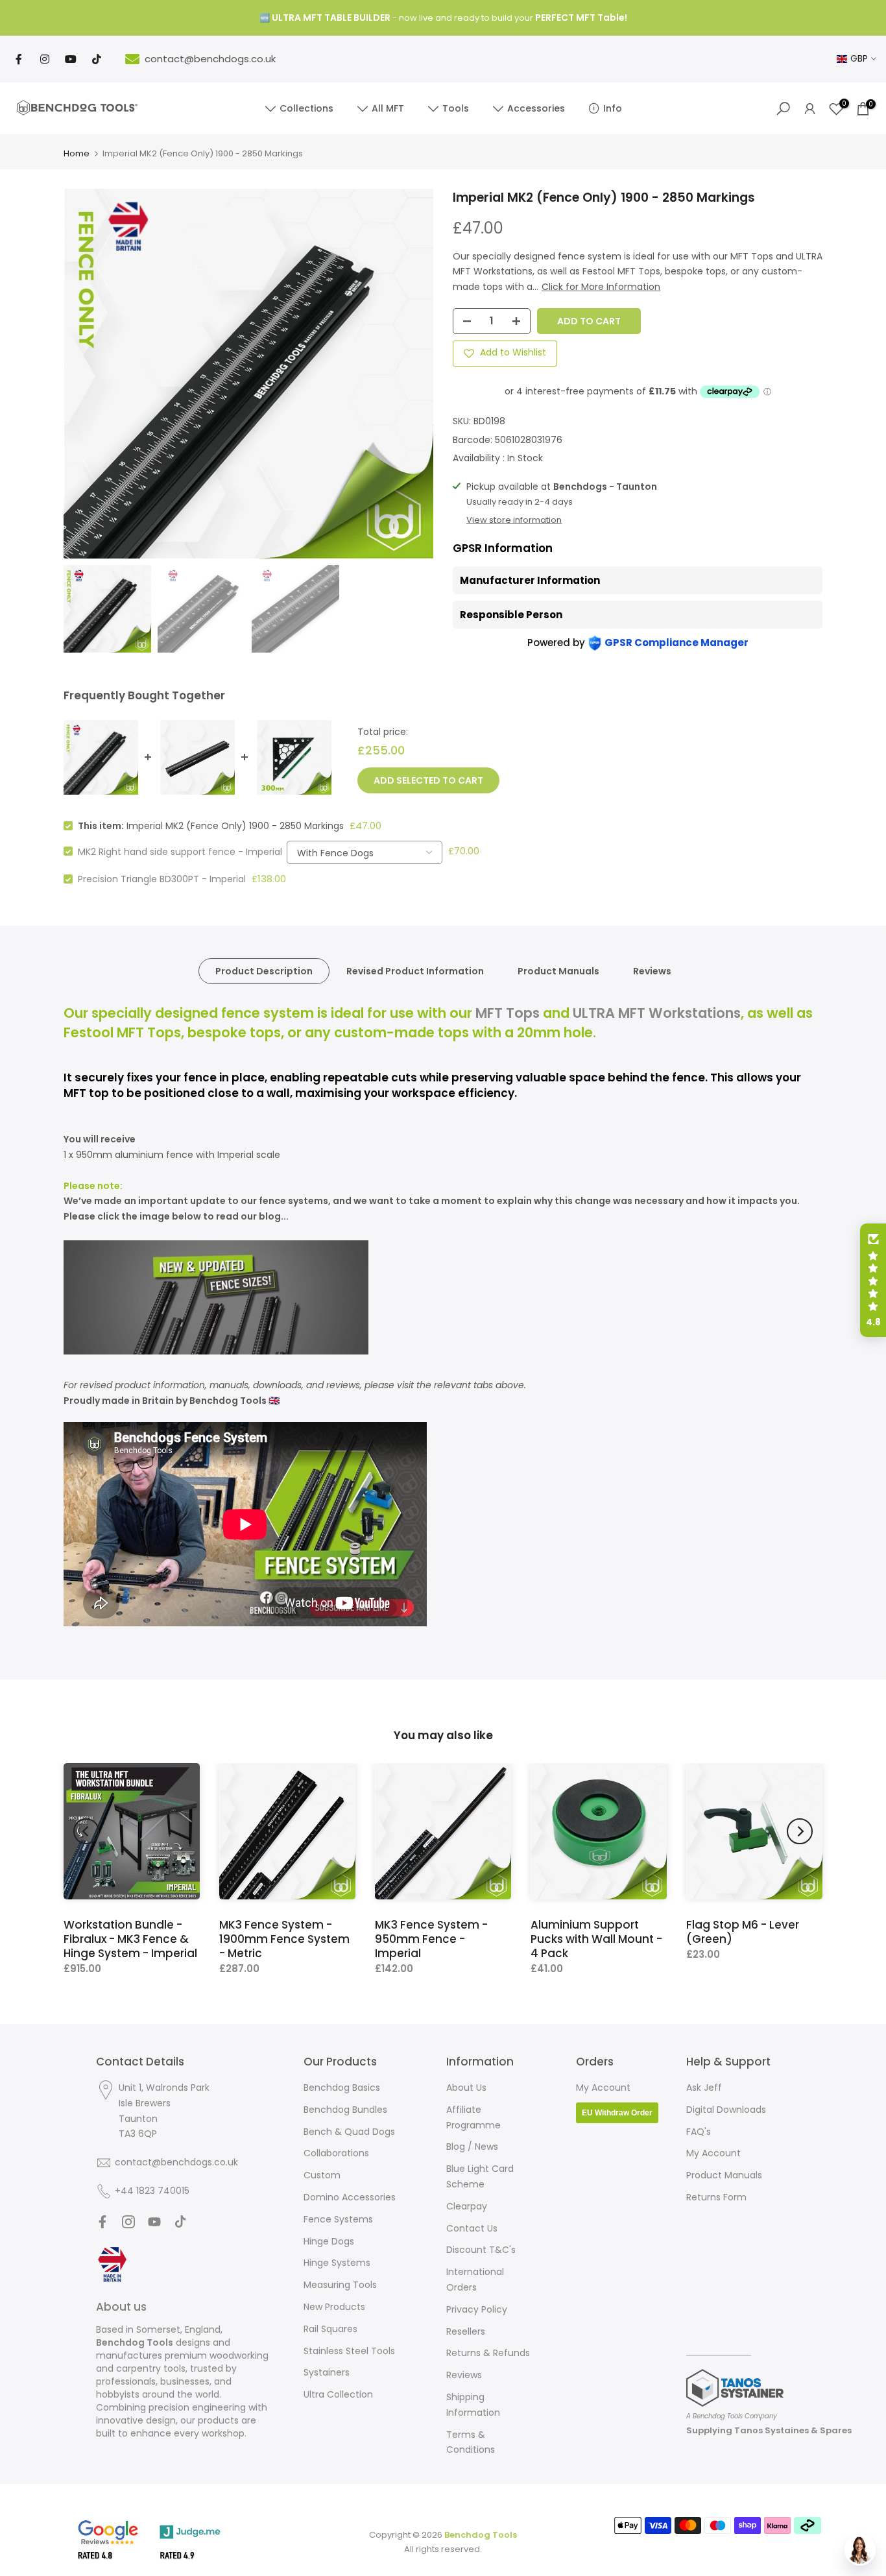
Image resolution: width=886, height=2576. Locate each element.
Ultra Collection (338, 2394)
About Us (466, 2088)
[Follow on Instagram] (128, 2222)
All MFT (388, 108)
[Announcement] (443, 18)
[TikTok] (97, 59)
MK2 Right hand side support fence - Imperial (180, 851)
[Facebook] (19, 59)
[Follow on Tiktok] (180, 2222)
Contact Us (472, 2228)
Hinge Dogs (329, 2241)
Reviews (652, 971)
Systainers (327, 2372)
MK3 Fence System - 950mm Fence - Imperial (431, 1939)
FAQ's (699, 2132)
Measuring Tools (340, 2285)
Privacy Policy (477, 2309)
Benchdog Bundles (345, 2110)
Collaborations (336, 2153)
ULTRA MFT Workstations (657, 1013)
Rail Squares (330, 2329)
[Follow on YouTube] (154, 2222)
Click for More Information (601, 287)
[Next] (800, 1831)
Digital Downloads (726, 2110)
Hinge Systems (337, 2263)
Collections (306, 108)
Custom (322, 2175)
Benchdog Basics (342, 2088)
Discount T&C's (481, 2250)
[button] (873, 1281)
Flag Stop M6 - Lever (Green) (743, 1932)
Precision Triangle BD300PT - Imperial (162, 879)
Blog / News (472, 2147)
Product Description (264, 971)
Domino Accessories (350, 2197)
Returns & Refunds (488, 2353)
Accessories (536, 108)
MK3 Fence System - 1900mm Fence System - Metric (284, 1939)
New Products (334, 2307)
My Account (603, 2088)
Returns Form (716, 2197)
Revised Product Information (415, 971)
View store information (514, 520)
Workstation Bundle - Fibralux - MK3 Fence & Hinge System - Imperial (130, 1939)
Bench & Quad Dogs (349, 2132)
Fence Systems (338, 2219)
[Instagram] (45, 59)
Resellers (466, 2331)
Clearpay (467, 2206)
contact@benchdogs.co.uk (210, 59)
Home (77, 153)
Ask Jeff (704, 2088)
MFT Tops (508, 1013)
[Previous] (86, 1831)
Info (613, 108)
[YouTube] (71, 59)
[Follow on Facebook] (102, 2222)
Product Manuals (558, 971)
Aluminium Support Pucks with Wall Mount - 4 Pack (596, 1939)
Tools (456, 108)
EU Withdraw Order (617, 2113)
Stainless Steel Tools (349, 2351)
